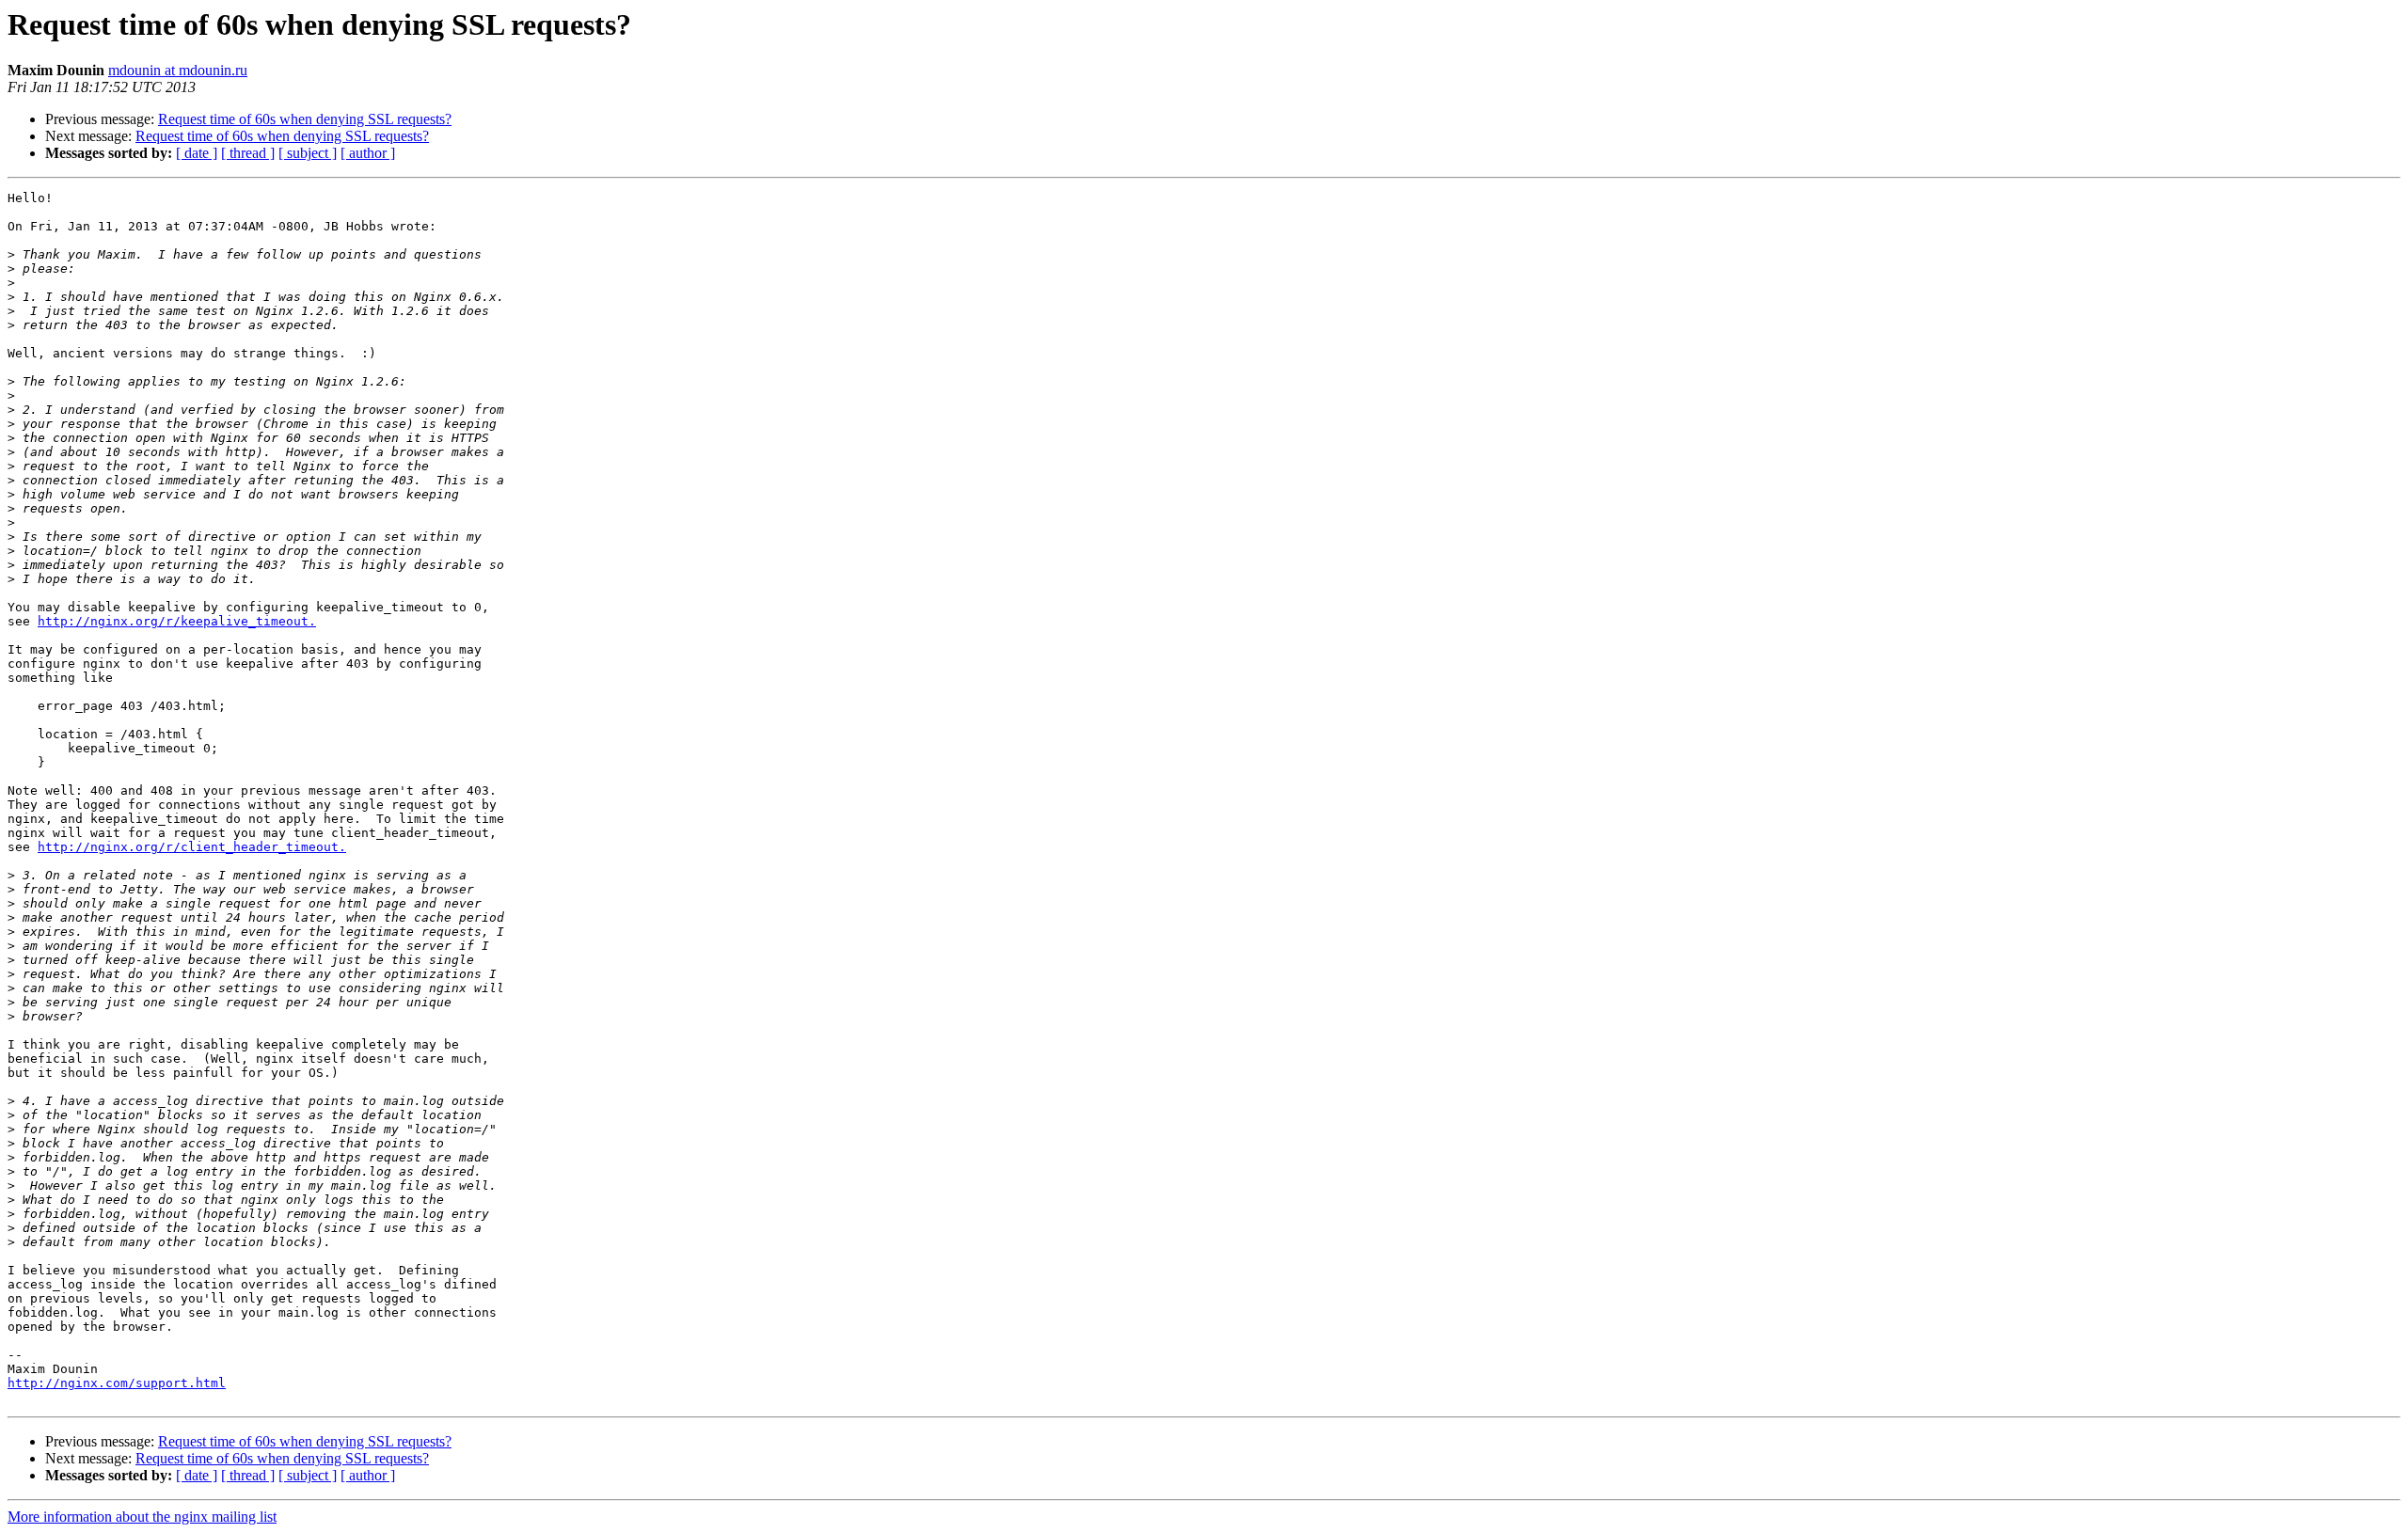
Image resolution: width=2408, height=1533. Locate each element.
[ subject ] (308, 153)
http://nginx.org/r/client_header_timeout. (192, 847)
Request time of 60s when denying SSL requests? (305, 119)
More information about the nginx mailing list (142, 1517)
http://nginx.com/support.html (117, 1383)
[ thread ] (248, 153)
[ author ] (368, 153)
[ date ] (197, 153)
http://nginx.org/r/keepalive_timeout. (177, 621)
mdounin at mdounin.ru (178, 70)
